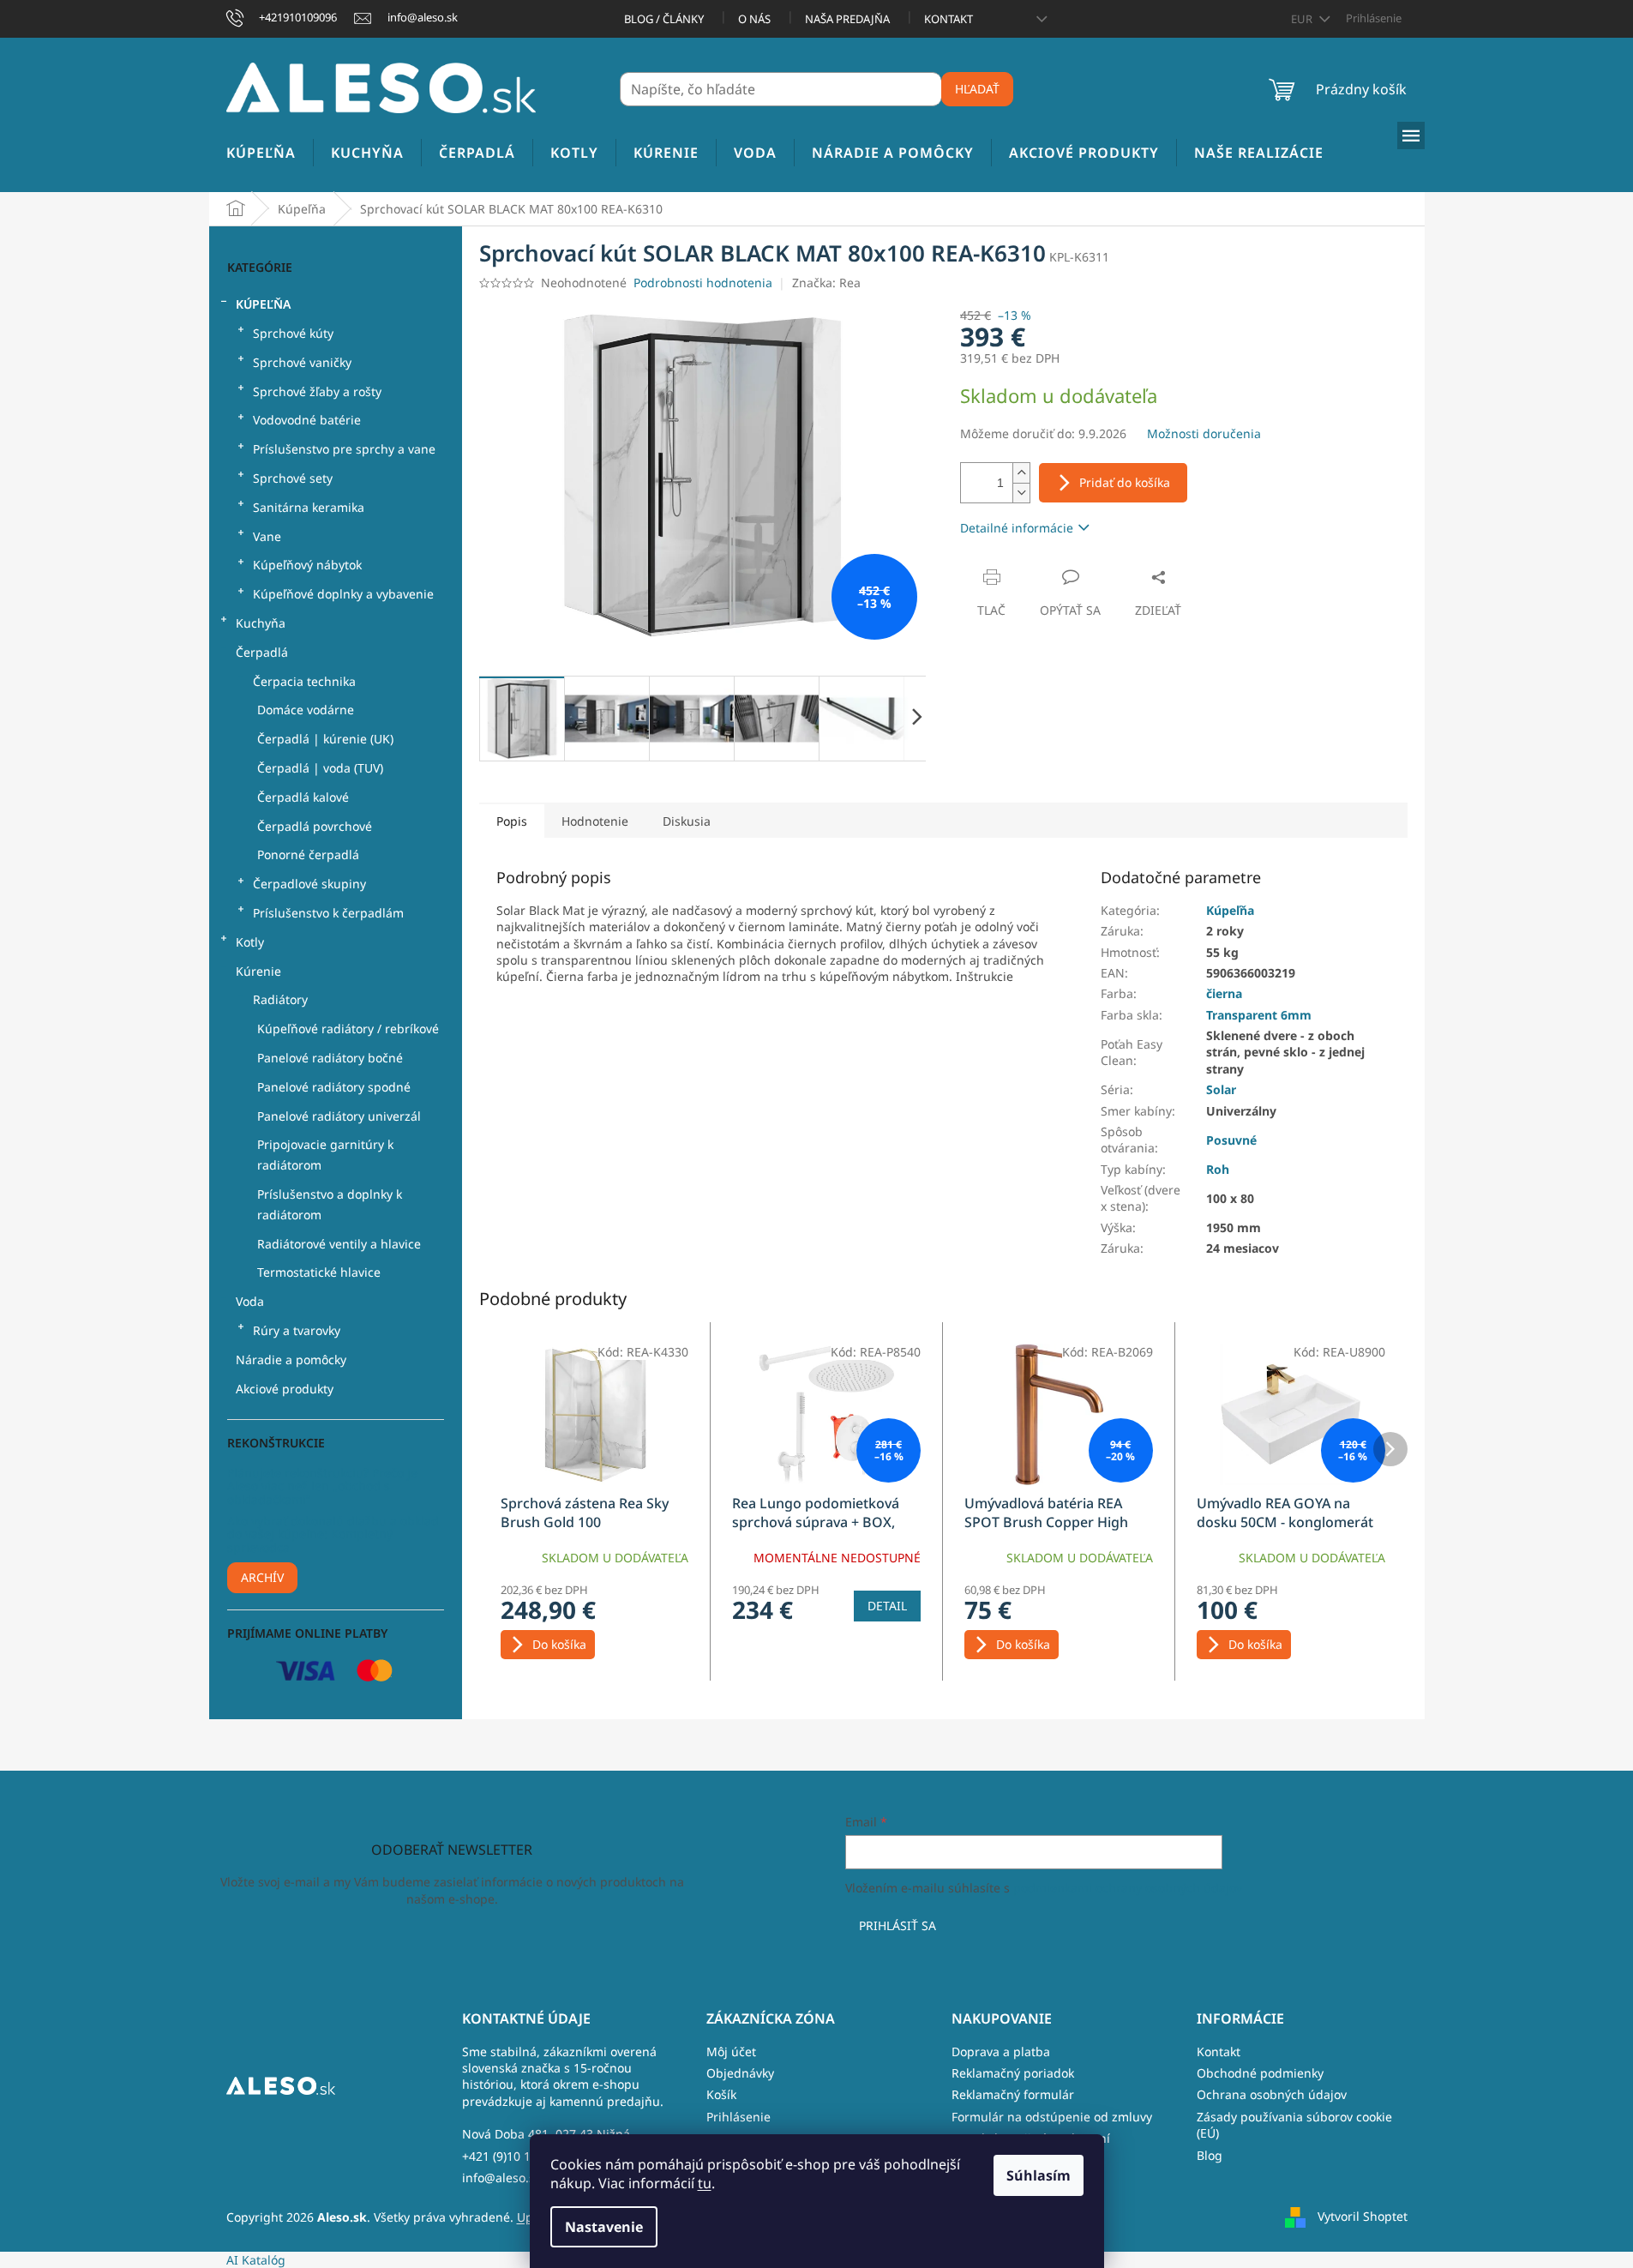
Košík (721, 2094)
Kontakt (949, 19)
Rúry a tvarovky (297, 1330)
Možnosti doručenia (1204, 433)
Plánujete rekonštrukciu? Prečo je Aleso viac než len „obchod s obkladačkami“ (322, 1486)
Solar (1221, 1089)
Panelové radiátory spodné (334, 1087)
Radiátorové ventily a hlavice (339, 1244)
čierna (1224, 993)
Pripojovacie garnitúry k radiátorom (325, 1155)
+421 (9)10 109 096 (515, 2156)
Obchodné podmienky (1260, 2073)
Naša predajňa (847, 19)
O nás (754, 19)
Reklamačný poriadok (1013, 2073)
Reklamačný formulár (1013, 2094)
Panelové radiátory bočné (330, 1058)
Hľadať (977, 89)
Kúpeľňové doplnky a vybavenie (343, 594)
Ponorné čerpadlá (308, 854)
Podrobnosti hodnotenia (703, 283)
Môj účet (731, 2051)
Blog (1210, 2155)
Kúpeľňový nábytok (307, 565)
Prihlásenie (738, 2117)
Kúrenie (258, 971)
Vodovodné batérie (307, 420)
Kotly (250, 942)
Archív (262, 1577)
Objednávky (740, 2073)
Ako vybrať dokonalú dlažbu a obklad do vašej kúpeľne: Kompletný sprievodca (333, 1534)
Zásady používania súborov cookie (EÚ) (1294, 2125)
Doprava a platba (1001, 2051)
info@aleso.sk (501, 2178)
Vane (267, 536)
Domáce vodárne (306, 710)
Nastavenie (604, 2227)
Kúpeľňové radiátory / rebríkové (348, 1029)
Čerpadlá (262, 652)
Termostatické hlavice (319, 1272)
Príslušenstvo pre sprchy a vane (344, 449)
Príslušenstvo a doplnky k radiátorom (330, 1204)
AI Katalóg (256, 2260)
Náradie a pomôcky (291, 1360)
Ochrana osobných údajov (1272, 2094)
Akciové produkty (285, 1389)
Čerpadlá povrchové (315, 826)
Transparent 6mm (1259, 1015)
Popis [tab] (512, 821)
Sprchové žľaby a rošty (317, 391)
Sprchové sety (293, 478)
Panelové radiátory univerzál (339, 1116)
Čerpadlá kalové (303, 797)
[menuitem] (261, 153)
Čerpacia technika (304, 681)
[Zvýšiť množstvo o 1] (1021, 473)
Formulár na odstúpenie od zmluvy (1052, 2117)
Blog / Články (664, 19)
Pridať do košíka (1125, 482)
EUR (1303, 19)
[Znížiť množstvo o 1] (1021, 493)
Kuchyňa (261, 623)
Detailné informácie (1017, 528)
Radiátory (280, 999)
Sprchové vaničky (302, 362)
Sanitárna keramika (309, 507)
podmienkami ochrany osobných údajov (1128, 1888)
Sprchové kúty (293, 333)
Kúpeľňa (263, 304)
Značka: (826, 283)
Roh (1218, 1169)
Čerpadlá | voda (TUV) (320, 768)
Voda (250, 1301)
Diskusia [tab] (687, 821)
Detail (887, 1606)
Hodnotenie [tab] (595, 821)
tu (705, 2183)
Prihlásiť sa (898, 1925)
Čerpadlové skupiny (309, 884)
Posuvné (1231, 1140)
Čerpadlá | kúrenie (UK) (325, 739)
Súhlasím (1039, 2175)
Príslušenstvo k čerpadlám (328, 913)
